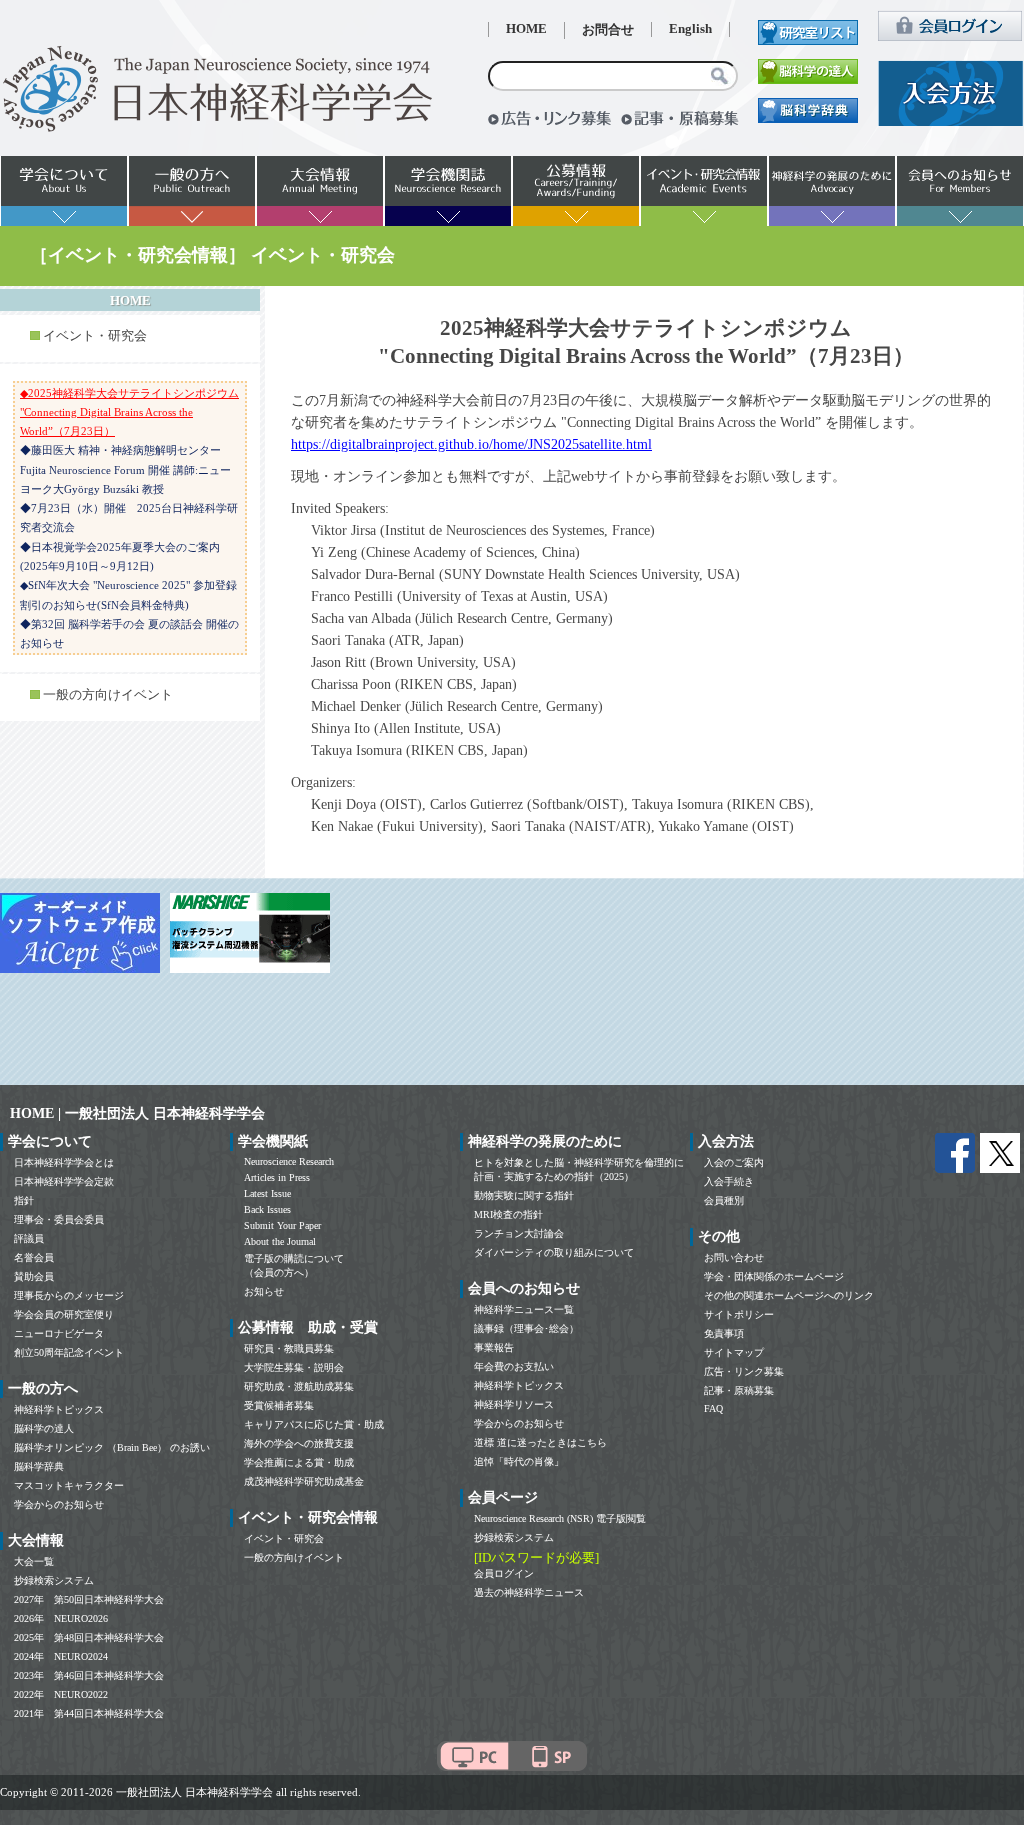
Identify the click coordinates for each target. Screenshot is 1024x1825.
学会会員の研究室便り (64, 1314)
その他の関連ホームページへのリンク (789, 1295)
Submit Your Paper (282, 1225)
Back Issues (267, 1209)
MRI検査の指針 (508, 1214)
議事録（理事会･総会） (526, 1328)
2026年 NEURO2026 (61, 1618)
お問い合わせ (734, 1257)
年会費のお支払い (514, 1366)
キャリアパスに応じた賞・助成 (314, 1424)
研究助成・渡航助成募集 (299, 1386)
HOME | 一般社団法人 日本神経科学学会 (137, 1113)
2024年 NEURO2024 (61, 1656)
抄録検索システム (54, 1580)
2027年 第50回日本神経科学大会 (89, 1599)
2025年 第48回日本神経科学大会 (89, 1637)
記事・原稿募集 (739, 1390)
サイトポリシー (739, 1314)
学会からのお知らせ (59, 1504)
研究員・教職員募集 (289, 1348)
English (690, 29)
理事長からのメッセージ (69, 1295)
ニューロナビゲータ (59, 1333)
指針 (24, 1200)
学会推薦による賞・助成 (299, 1462)
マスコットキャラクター (69, 1485)
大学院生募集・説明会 (294, 1367)
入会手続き (729, 1181)
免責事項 (724, 1333)
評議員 (29, 1238)
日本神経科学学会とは (64, 1162)
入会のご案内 (734, 1162)
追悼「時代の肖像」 (519, 1461)
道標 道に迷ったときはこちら (540, 1442)
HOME (526, 29)
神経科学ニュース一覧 (524, 1309)
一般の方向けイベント (108, 695)
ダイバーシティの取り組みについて (554, 1252)
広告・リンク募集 (744, 1371)
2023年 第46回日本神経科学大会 (89, 1675)
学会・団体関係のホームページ (774, 1276)
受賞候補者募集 (279, 1405)
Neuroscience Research (289, 1161)
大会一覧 (34, 1561)
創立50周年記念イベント (69, 1352)
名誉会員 (34, 1257)
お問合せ (608, 30)
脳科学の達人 (44, 1428)
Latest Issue (267, 1193)
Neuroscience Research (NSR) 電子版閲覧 (560, 1518)
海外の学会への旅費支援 (299, 1443)
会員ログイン (504, 1573)
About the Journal (280, 1241)
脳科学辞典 (39, 1466)
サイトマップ (734, 1352)
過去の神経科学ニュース (529, 1592)
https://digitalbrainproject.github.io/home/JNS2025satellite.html (471, 444)
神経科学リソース (514, 1404)
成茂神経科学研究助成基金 (304, 1481)
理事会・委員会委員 (59, 1219)
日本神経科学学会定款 (64, 1181)
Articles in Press (277, 1177)
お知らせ (264, 1291)
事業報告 (494, 1347)
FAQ (713, 1408)
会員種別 (724, 1200)
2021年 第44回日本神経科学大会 (89, 1713)
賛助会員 (34, 1276)
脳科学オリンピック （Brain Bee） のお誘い (112, 1447)
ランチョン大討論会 (519, 1233)
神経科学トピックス (59, 1409)
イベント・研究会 (95, 336)
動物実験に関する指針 (524, 1195)
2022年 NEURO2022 (61, 1694)
